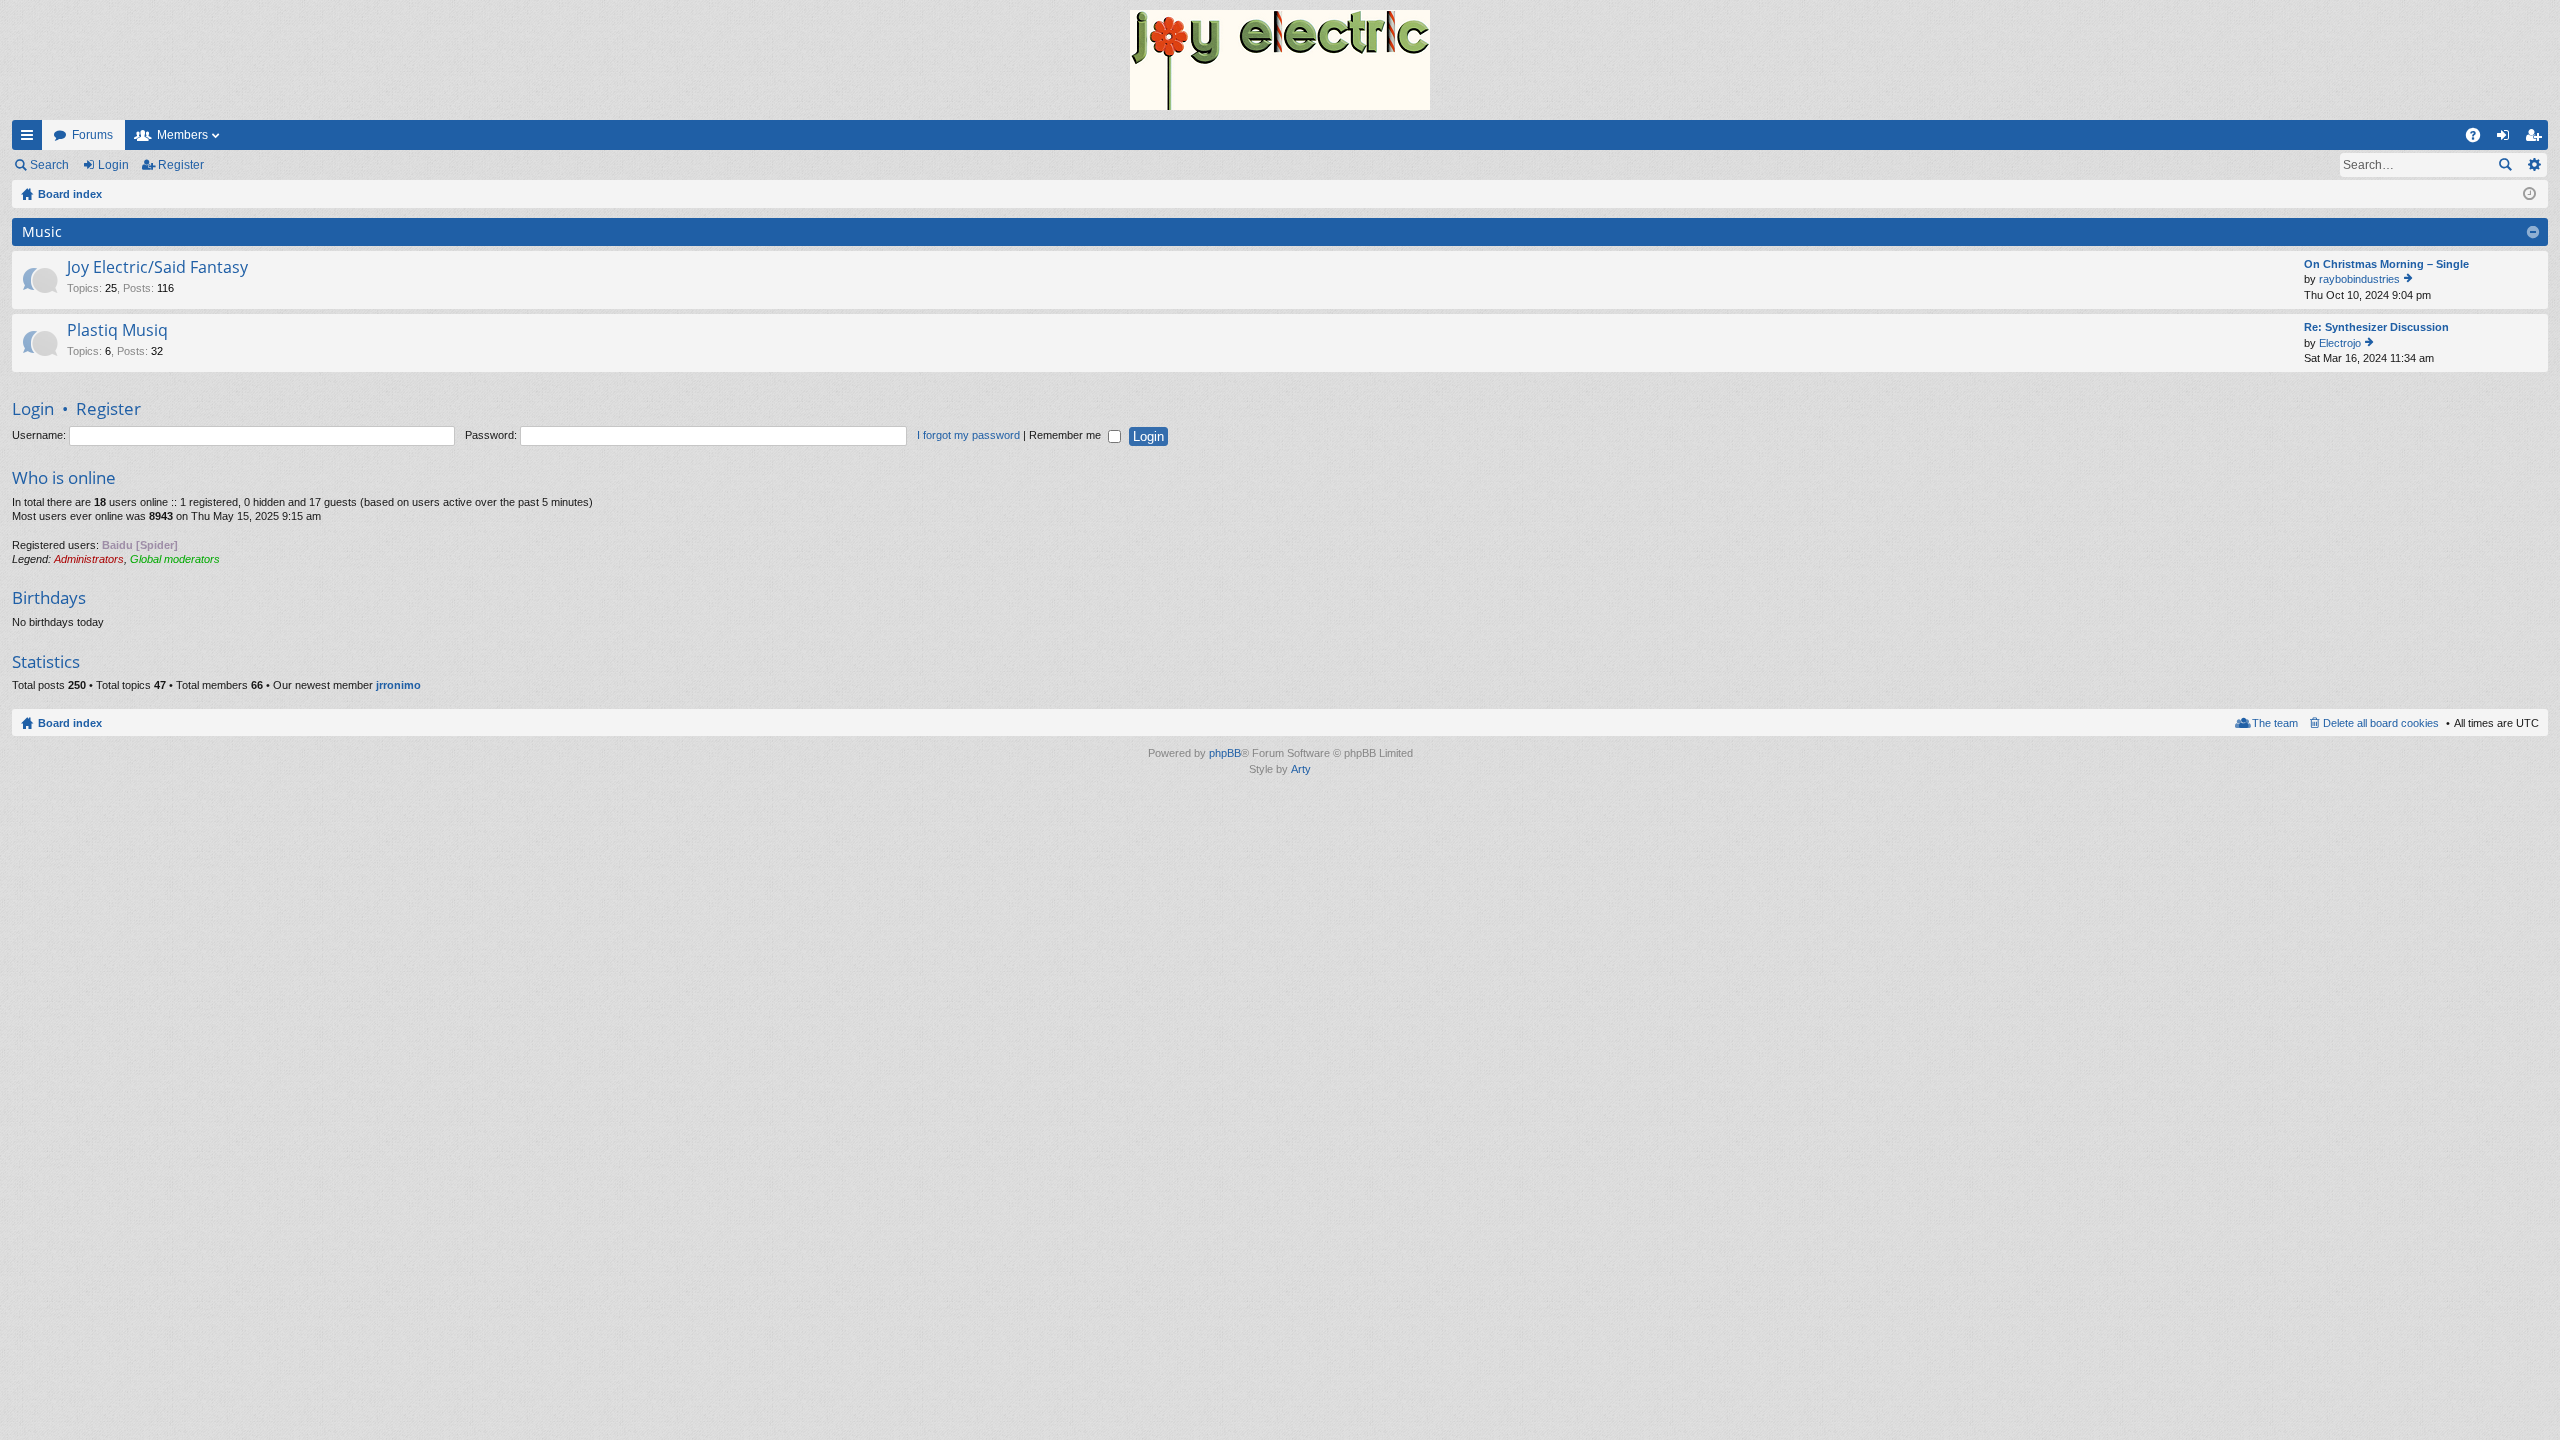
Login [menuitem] (2507, 139)
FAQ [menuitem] (2479, 139)
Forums (92, 135)
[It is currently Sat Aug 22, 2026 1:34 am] (2529, 194)
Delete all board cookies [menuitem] (2381, 723)
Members (182, 135)
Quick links (31, 139)
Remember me (1066, 435)
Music (42, 231)
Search (49, 165)
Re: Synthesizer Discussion (2376, 327)
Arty (1301, 769)
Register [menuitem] (2537, 139)
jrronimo (398, 685)
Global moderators (175, 559)
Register (181, 165)
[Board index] (1280, 60)
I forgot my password (968, 435)
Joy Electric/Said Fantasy (157, 268)
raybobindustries (2359, 279)
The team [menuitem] (2275, 723)
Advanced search (2533, 165)
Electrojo (2340, 343)
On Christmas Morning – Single (2386, 264)
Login (113, 165)
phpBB (1225, 753)
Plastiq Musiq (117, 331)
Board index (70, 723)
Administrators (89, 559)
